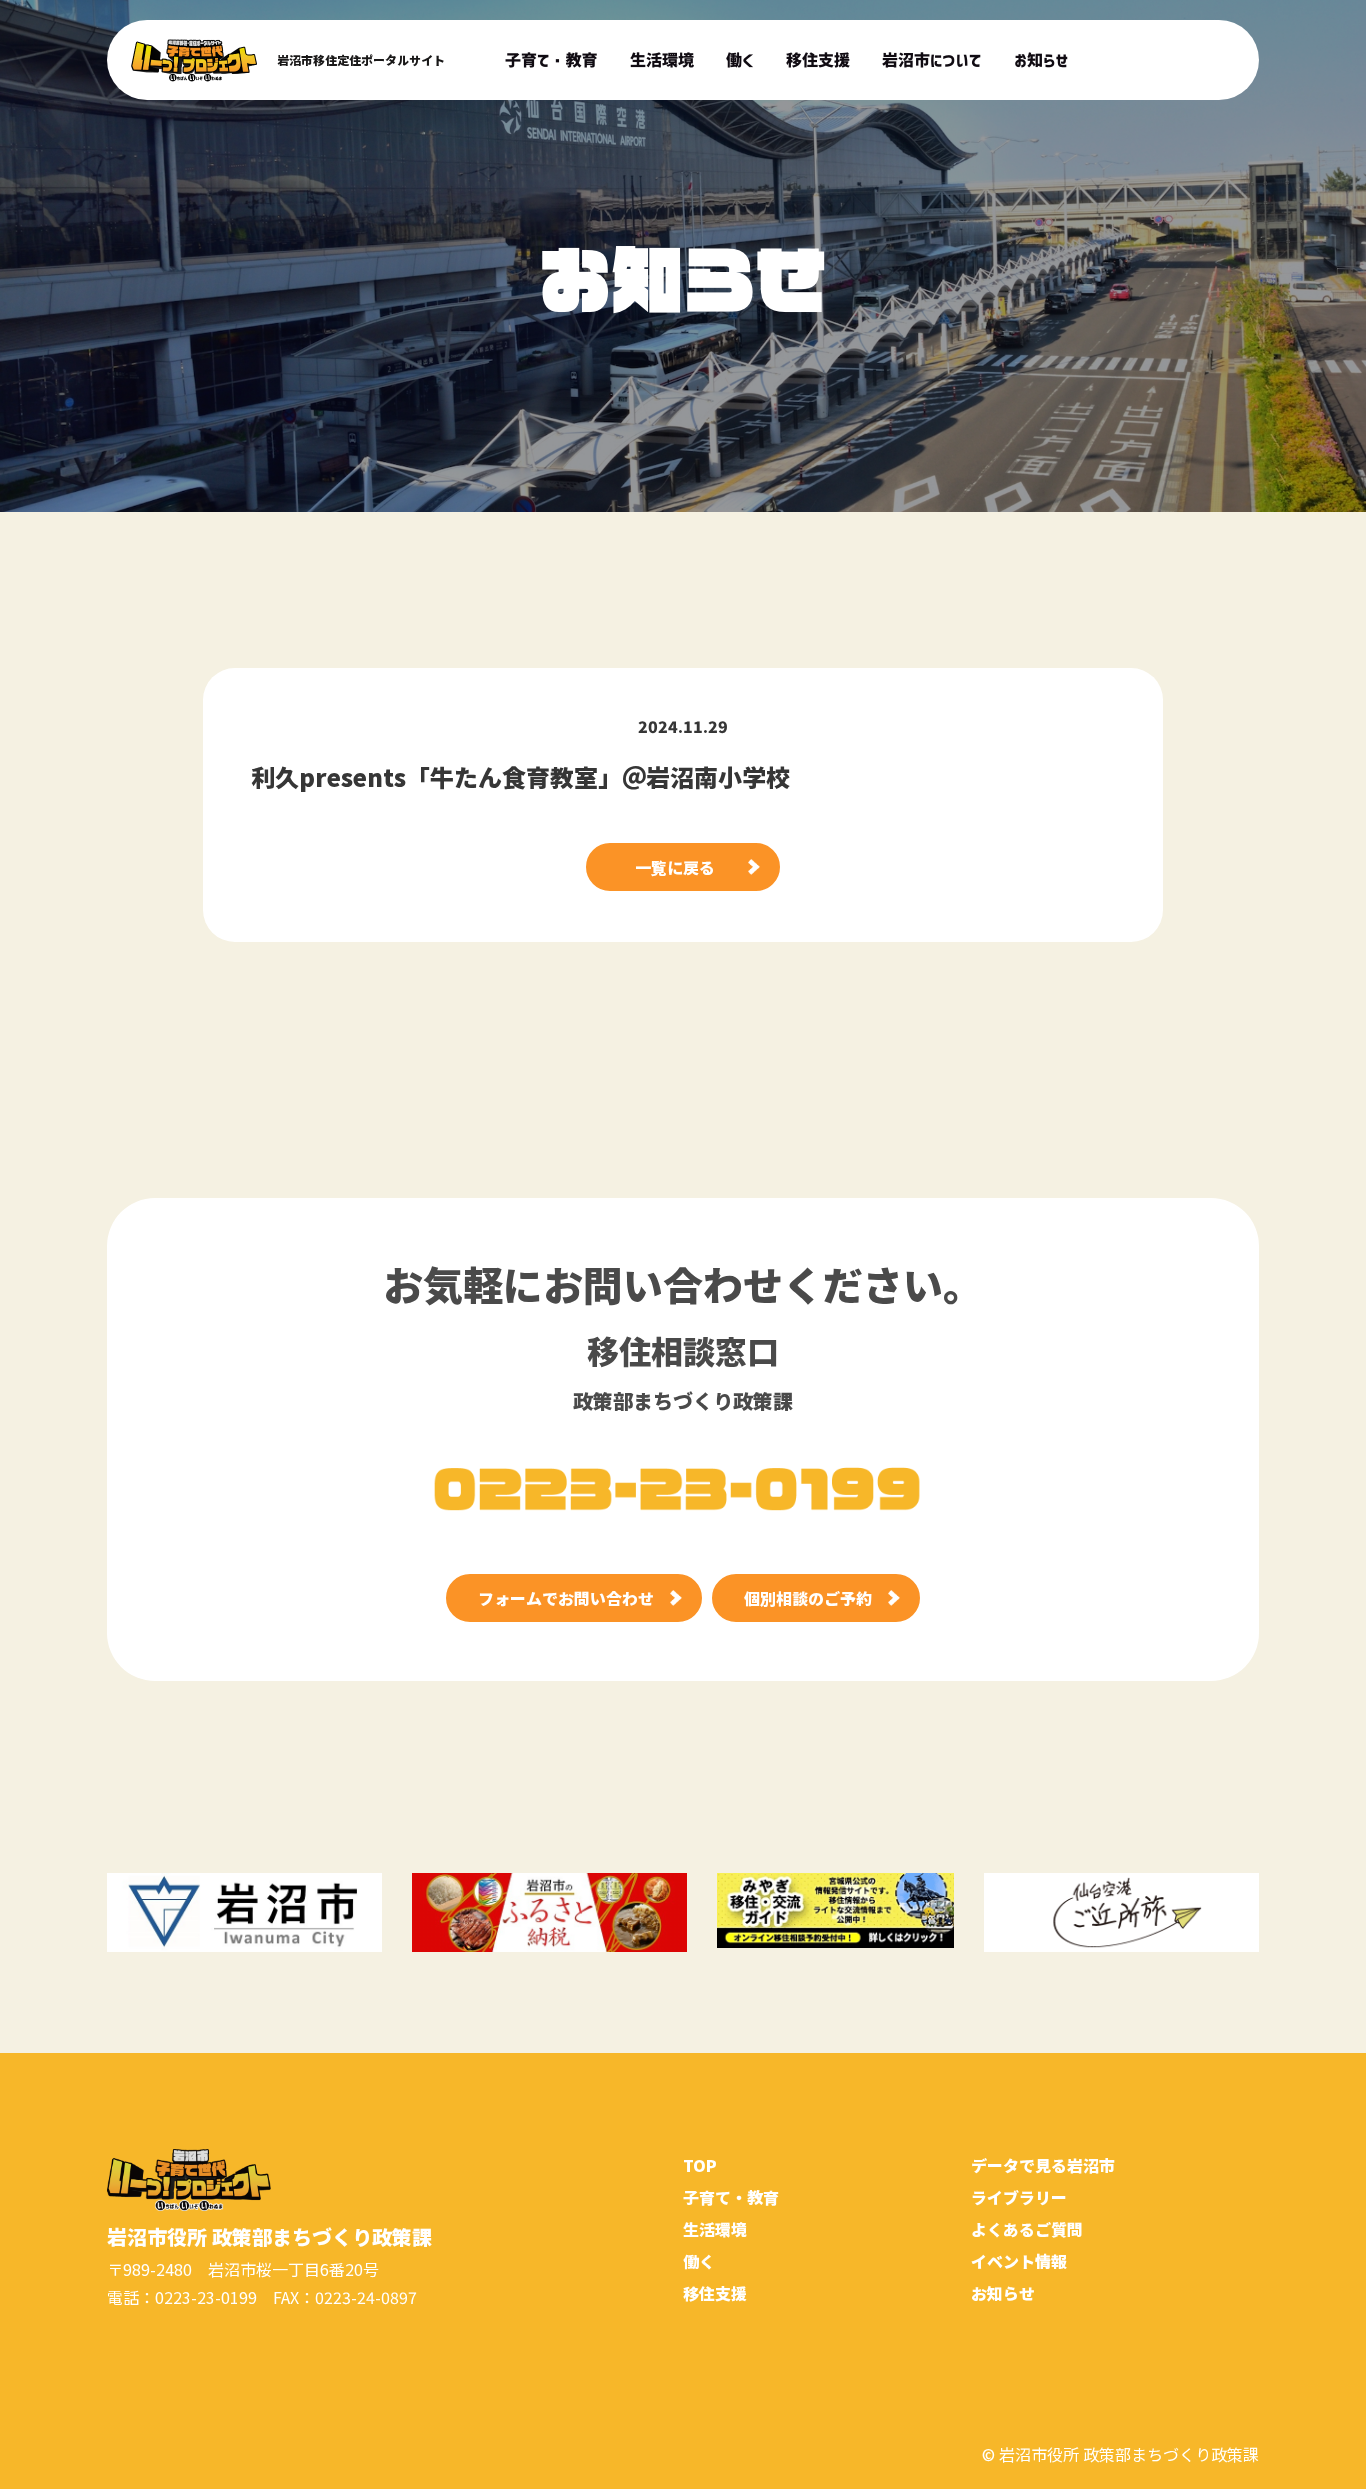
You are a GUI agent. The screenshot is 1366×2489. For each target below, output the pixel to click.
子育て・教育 (731, 2197)
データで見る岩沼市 (1043, 2165)
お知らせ (1003, 2293)
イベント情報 (1019, 2261)
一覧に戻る (675, 867)
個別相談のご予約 (808, 1598)
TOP (700, 2165)
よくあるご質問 (1027, 2229)
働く (699, 2261)
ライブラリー (1019, 2197)
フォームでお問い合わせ (566, 1598)
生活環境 (715, 2229)
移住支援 (715, 2293)
